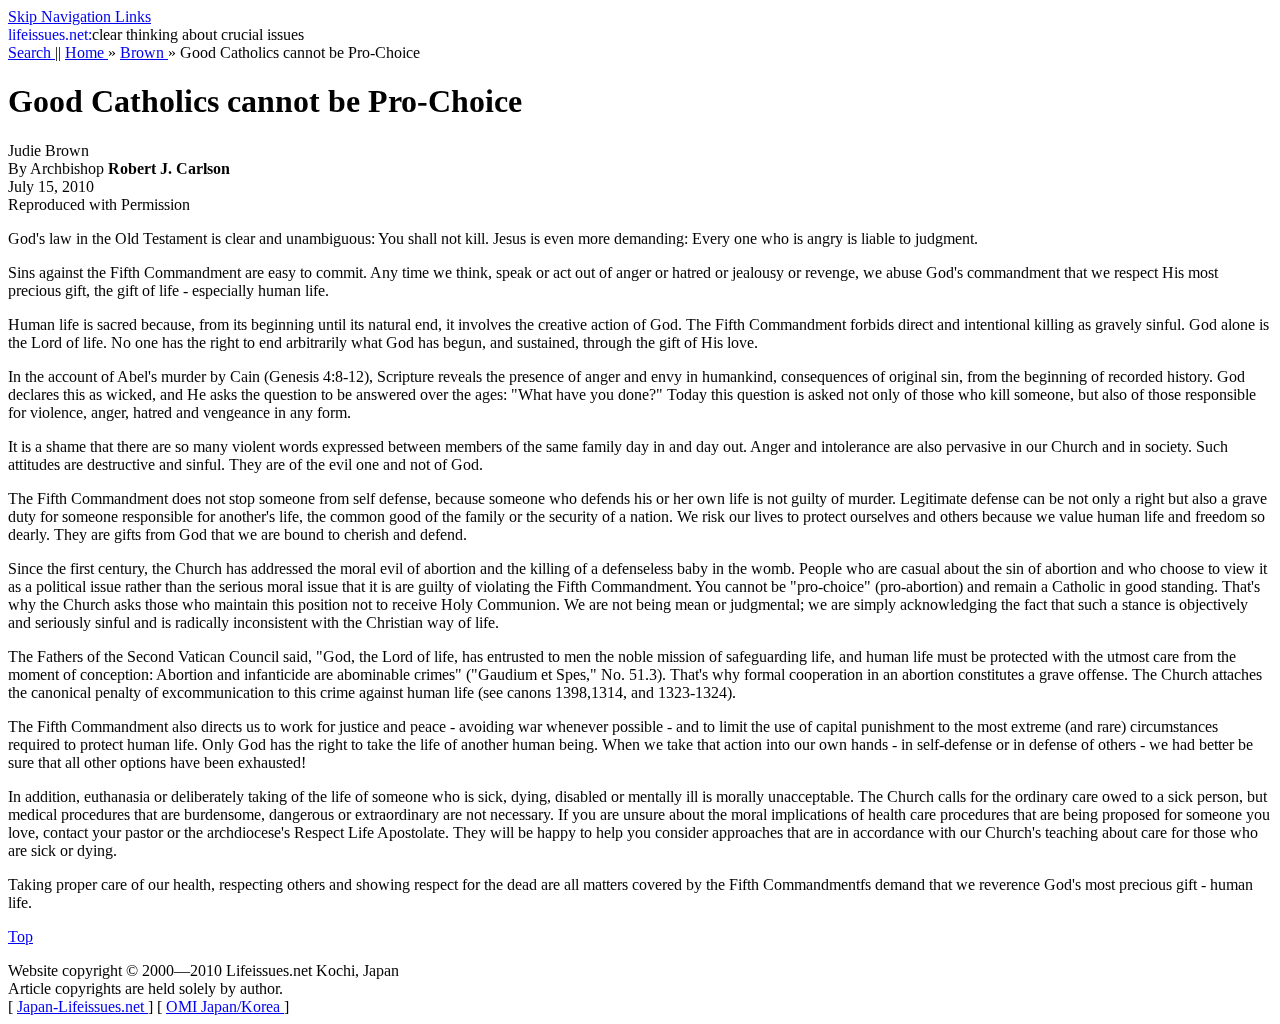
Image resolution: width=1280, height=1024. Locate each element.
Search (31, 52)
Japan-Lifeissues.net (82, 1006)
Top (20, 936)
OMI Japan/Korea (225, 1006)
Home (86, 52)
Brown (144, 52)
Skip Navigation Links (79, 16)
